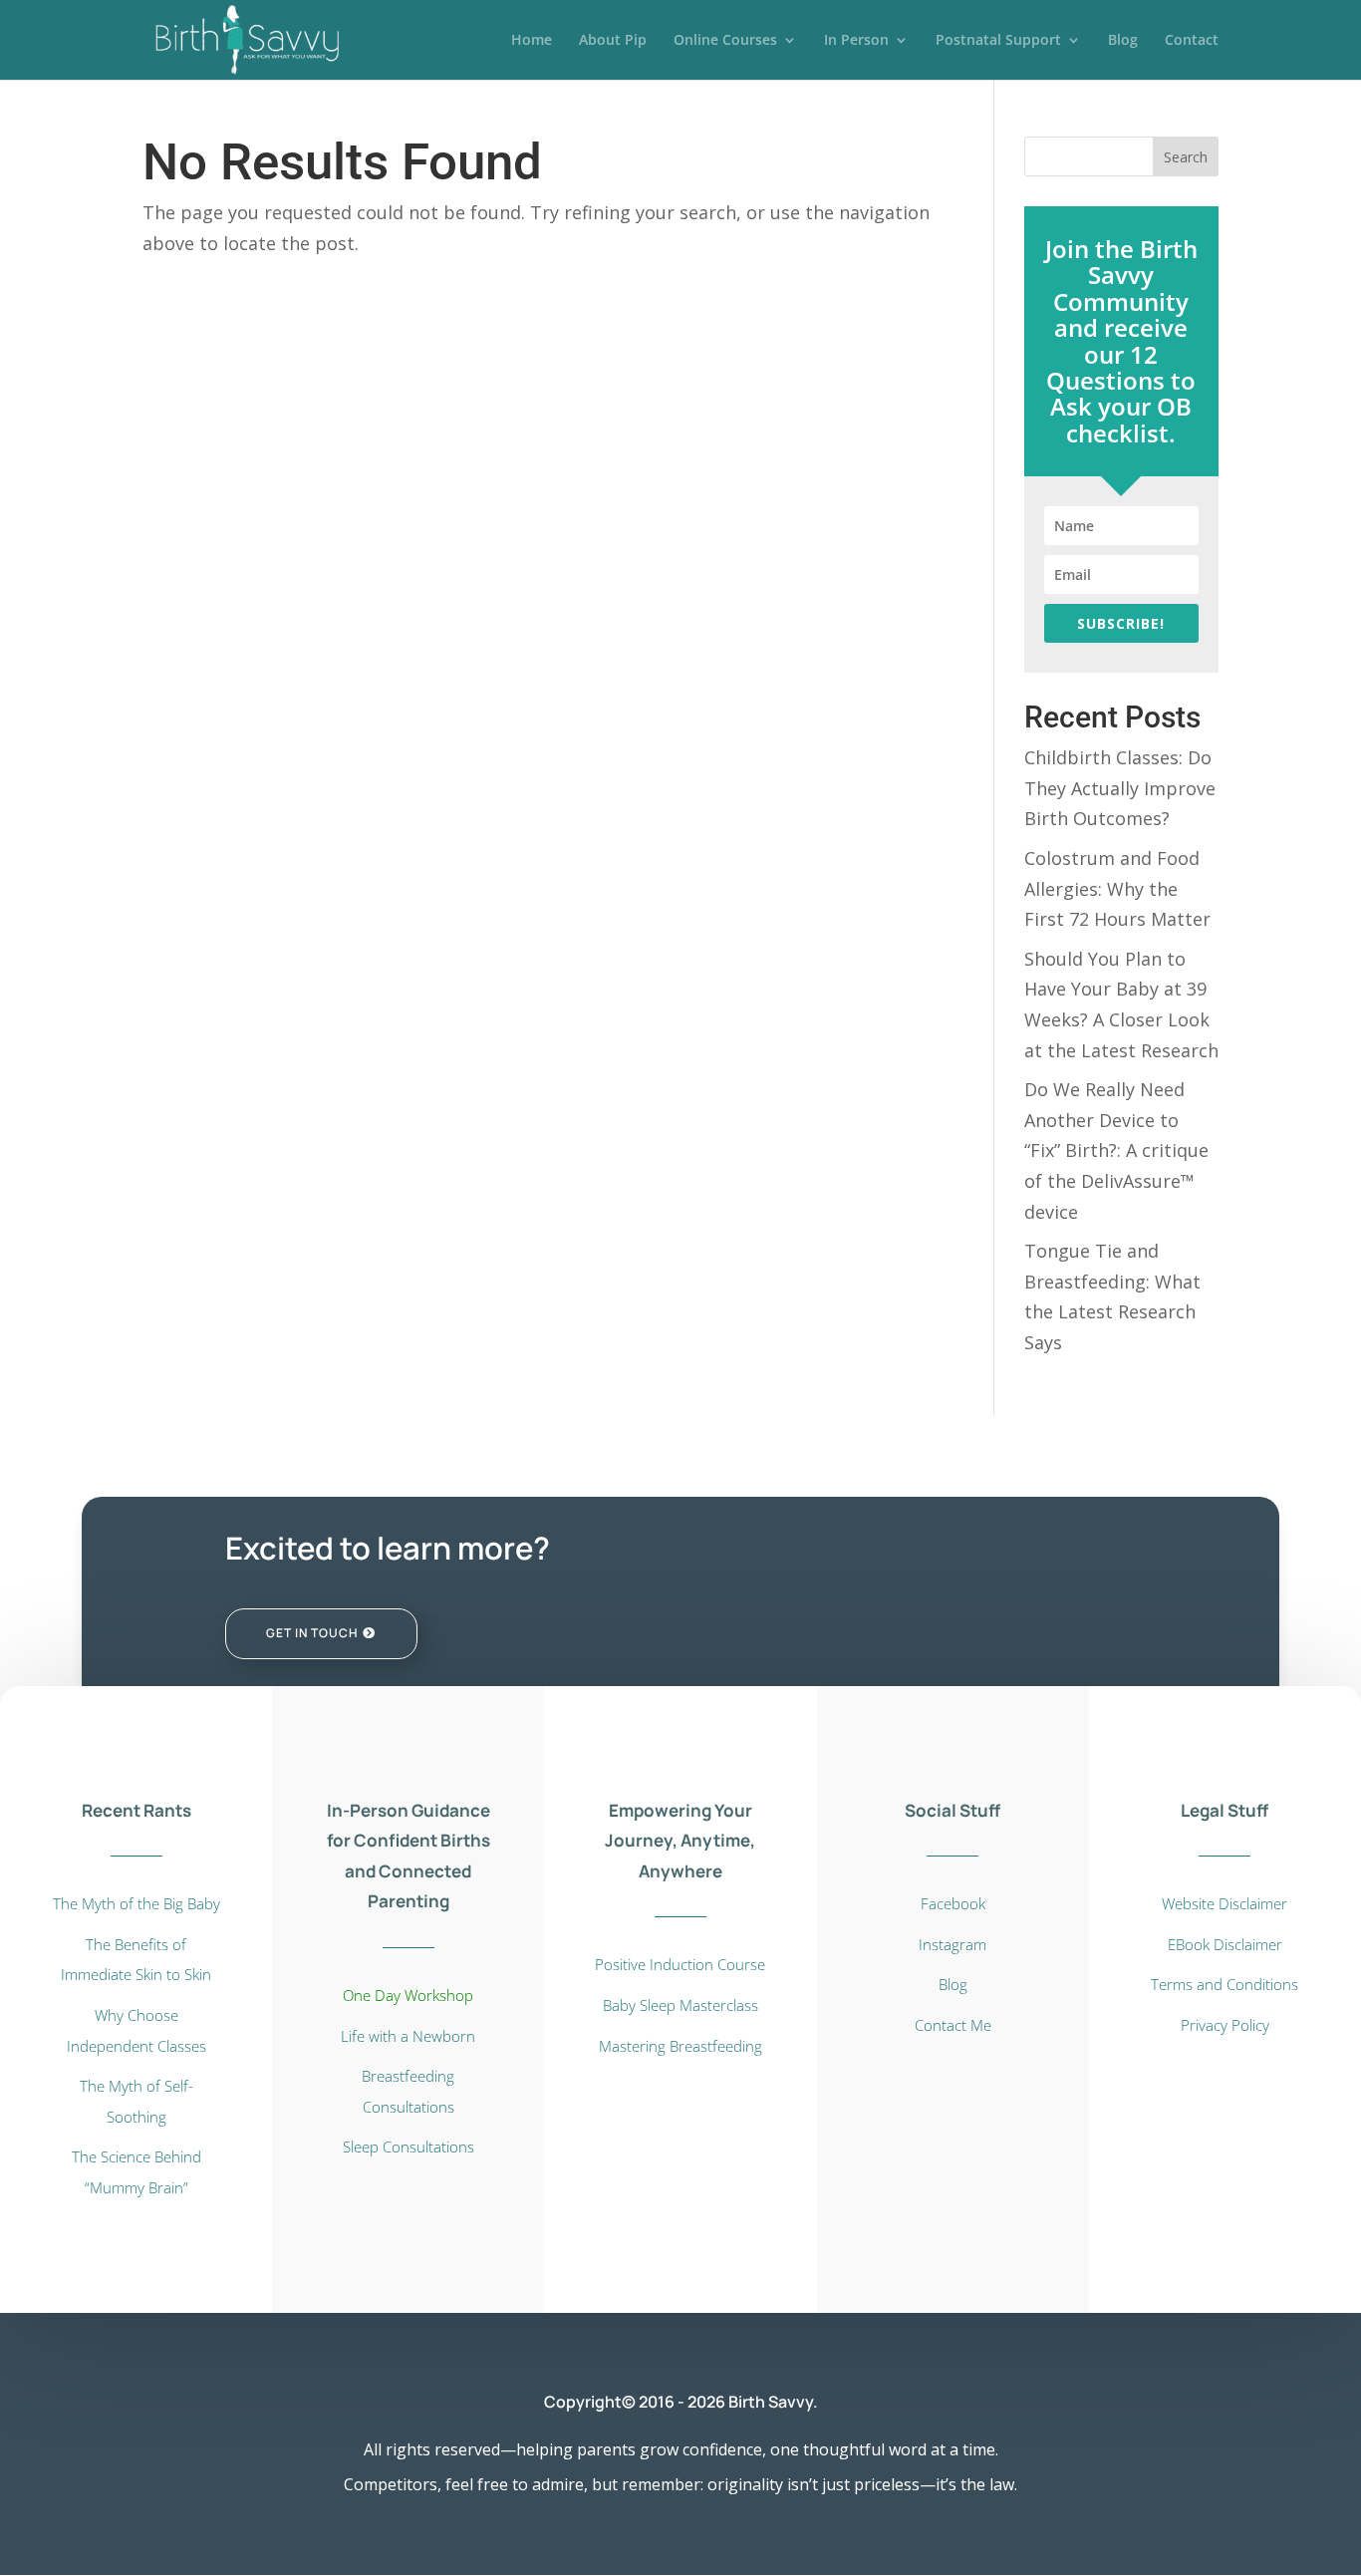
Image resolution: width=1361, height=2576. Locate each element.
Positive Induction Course (680, 1964)
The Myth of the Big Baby (136, 1903)
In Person (856, 41)
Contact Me (953, 2025)
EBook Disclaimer (1225, 1944)
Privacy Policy (1225, 2025)
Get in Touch (312, 1633)
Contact (1192, 41)
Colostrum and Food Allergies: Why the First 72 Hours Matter (1117, 888)
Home (532, 41)
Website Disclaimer (1225, 1903)
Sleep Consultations (408, 2147)
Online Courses (725, 41)
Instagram (953, 1944)
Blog (1123, 41)
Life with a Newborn (408, 2036)
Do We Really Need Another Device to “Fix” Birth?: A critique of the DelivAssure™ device (1116, 1150)
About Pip (613, 41)
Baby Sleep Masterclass (680, 2005)
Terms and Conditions (1225, 1984)
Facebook (953, 1903)
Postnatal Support (998, 41)
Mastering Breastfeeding (680, 2046)
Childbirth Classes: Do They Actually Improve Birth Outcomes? (1120, 788)
